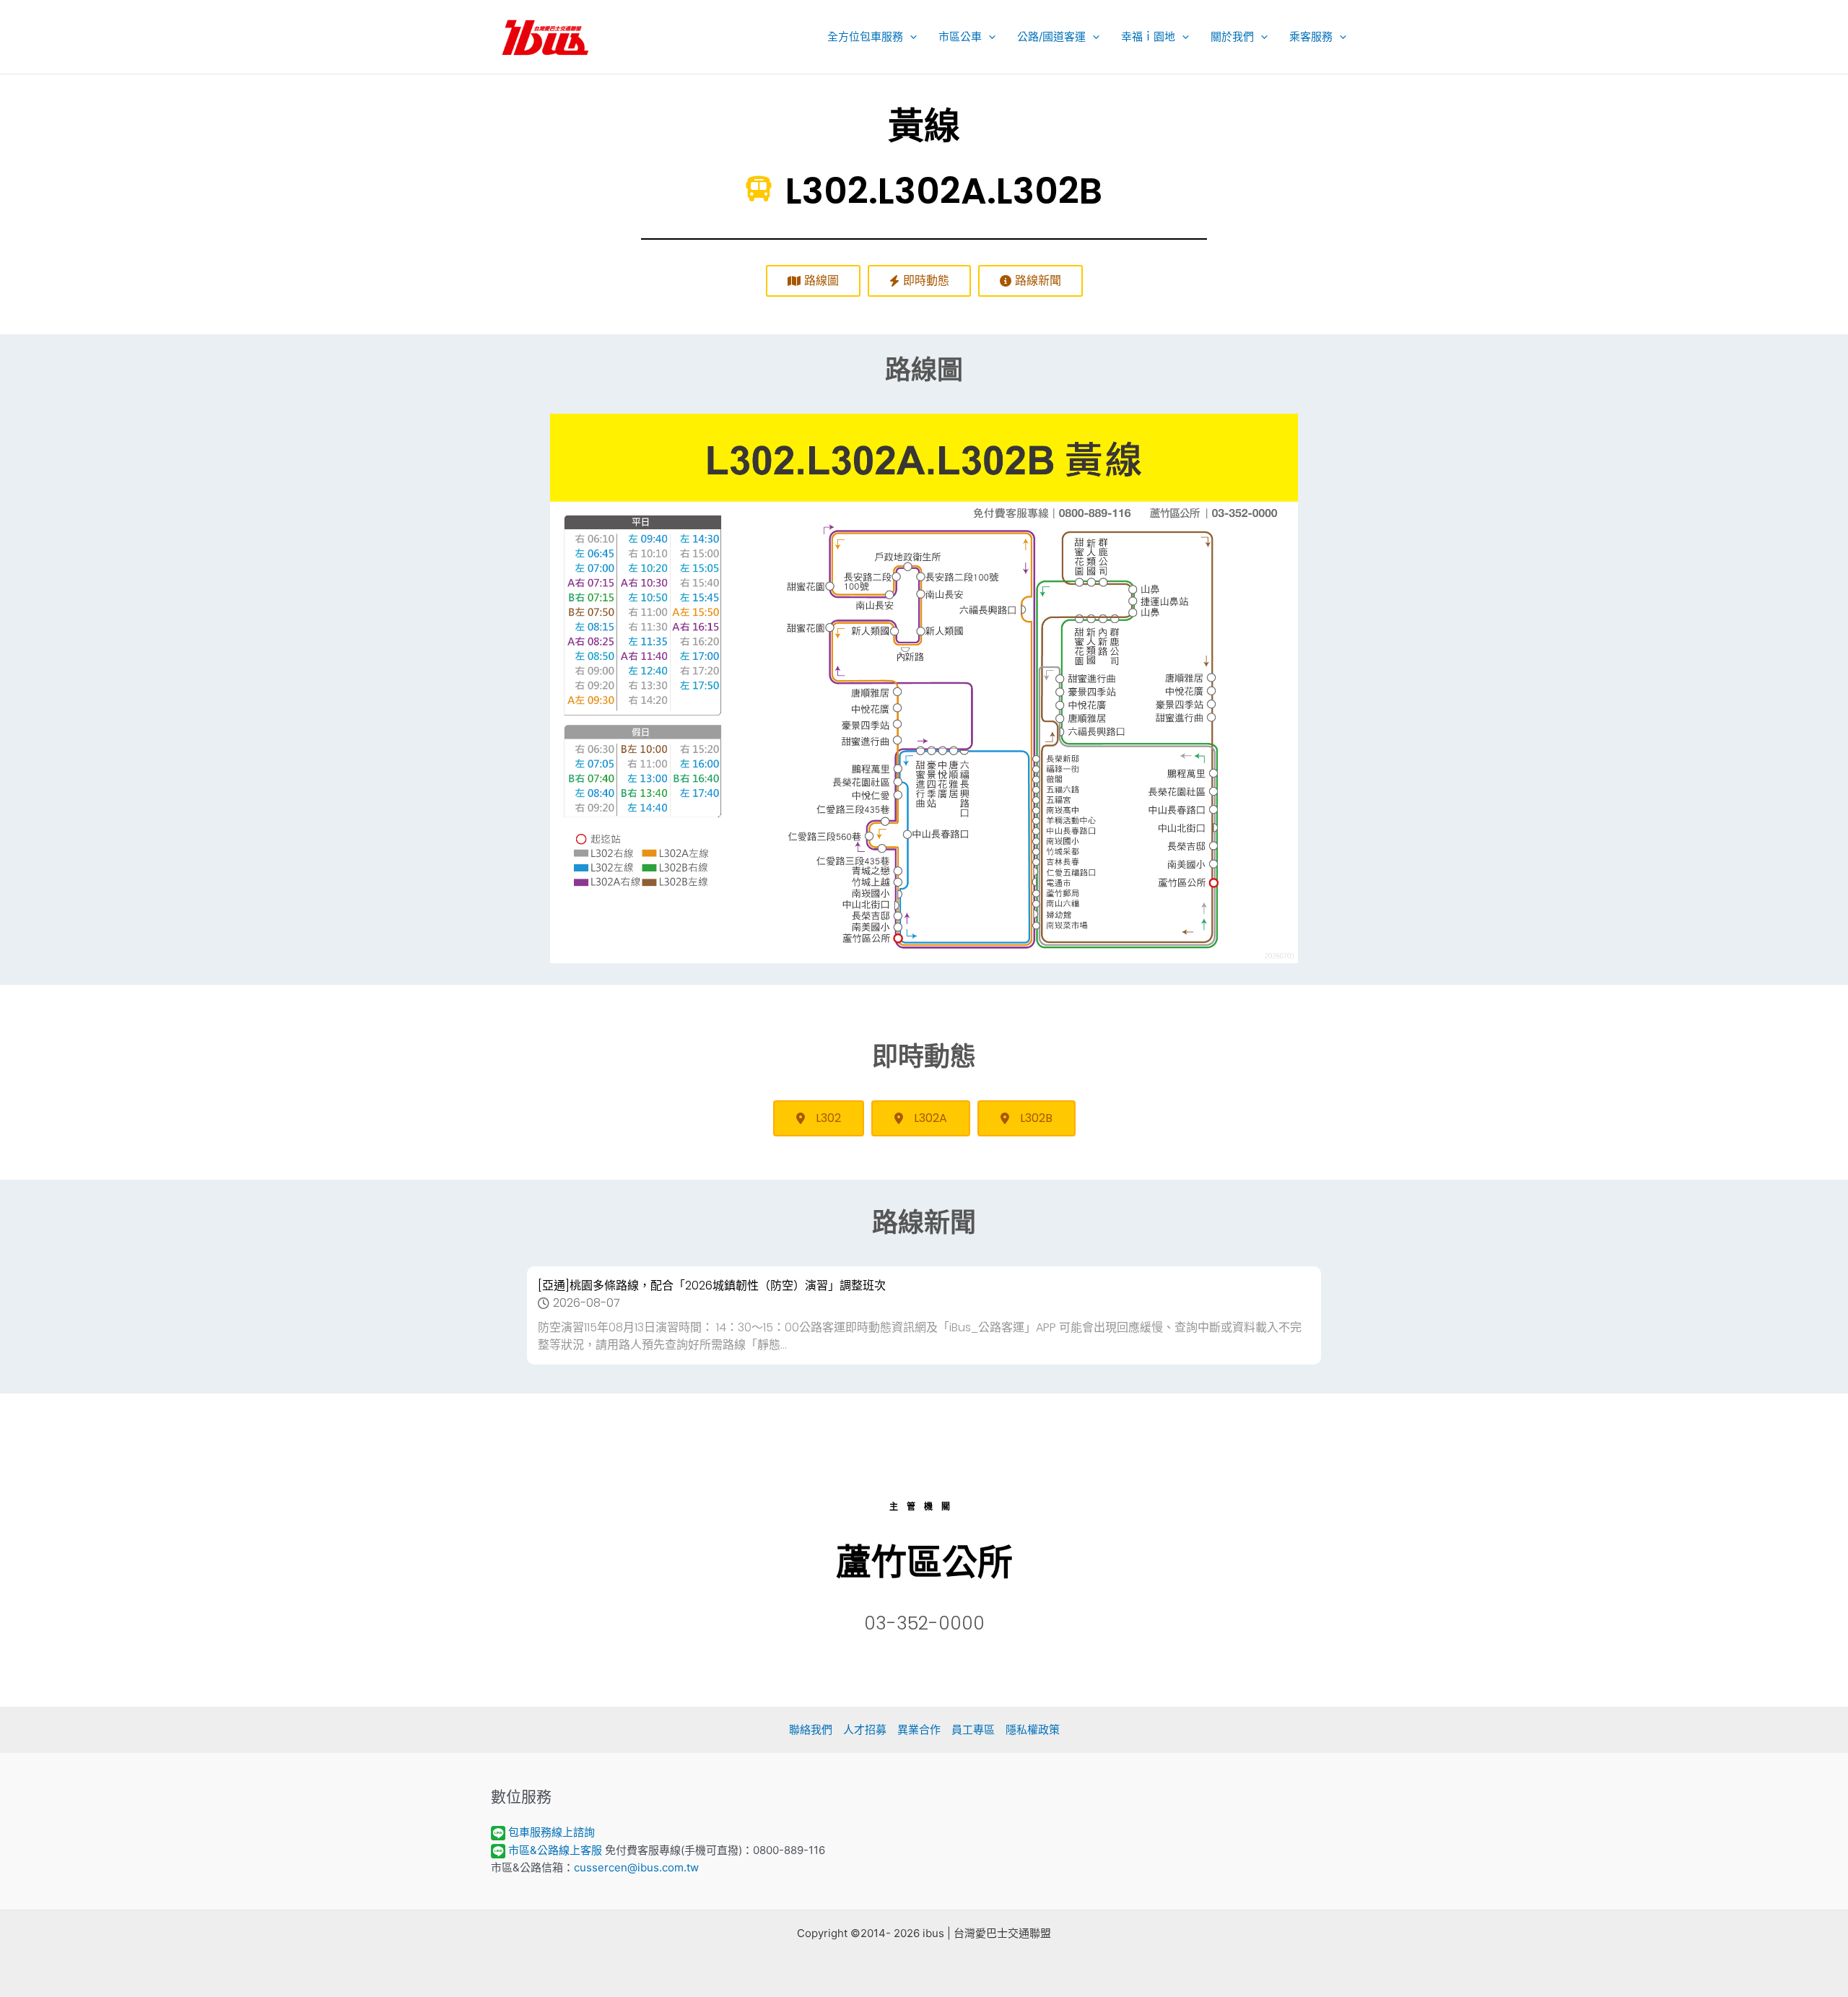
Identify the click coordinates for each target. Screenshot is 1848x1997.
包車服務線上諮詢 (552, 1832)
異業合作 (919, 1730)
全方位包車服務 (865, 36)
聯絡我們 (811, 1730)
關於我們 (1232, 36)
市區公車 (960, 36)
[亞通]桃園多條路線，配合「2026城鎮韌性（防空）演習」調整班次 (712, 1285)
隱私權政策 (1033, 1730)
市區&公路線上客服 (555, 1850)
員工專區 (973, 1730)
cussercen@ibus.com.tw (636, 1867)
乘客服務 (1311, 36)
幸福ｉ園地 (1148, 36)
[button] (910, 37)
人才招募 (865, 1730)
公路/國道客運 (1051, 36)
